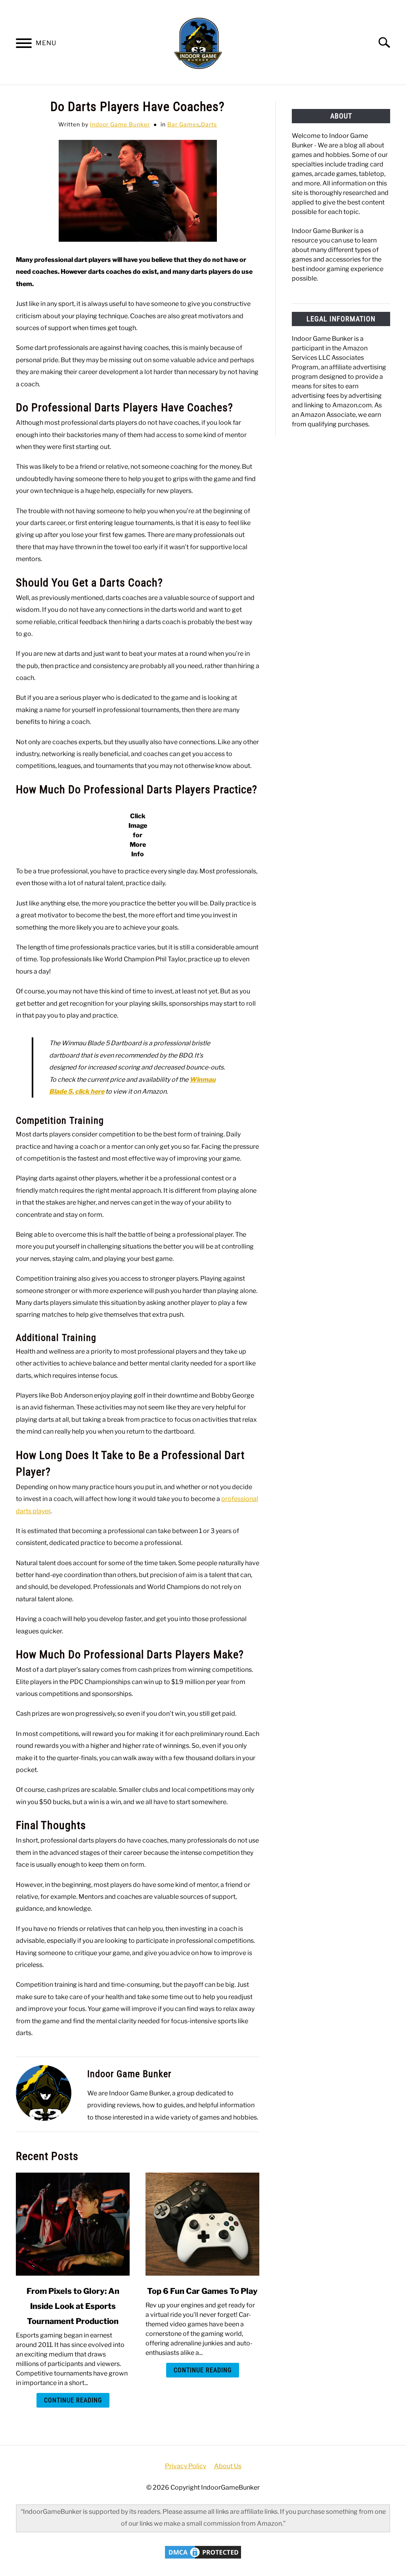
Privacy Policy (186, 2466)
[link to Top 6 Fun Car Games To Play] (202, 2224)
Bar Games (183, 124)
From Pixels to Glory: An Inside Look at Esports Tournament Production (73, 2306)
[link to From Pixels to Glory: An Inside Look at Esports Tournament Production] (73, 2224)
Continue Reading (73, 2400)
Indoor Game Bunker (120, 124)
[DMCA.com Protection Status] (203, 2558)
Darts (209, 124)
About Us (228, 2466)
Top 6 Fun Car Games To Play (202, 2291)
